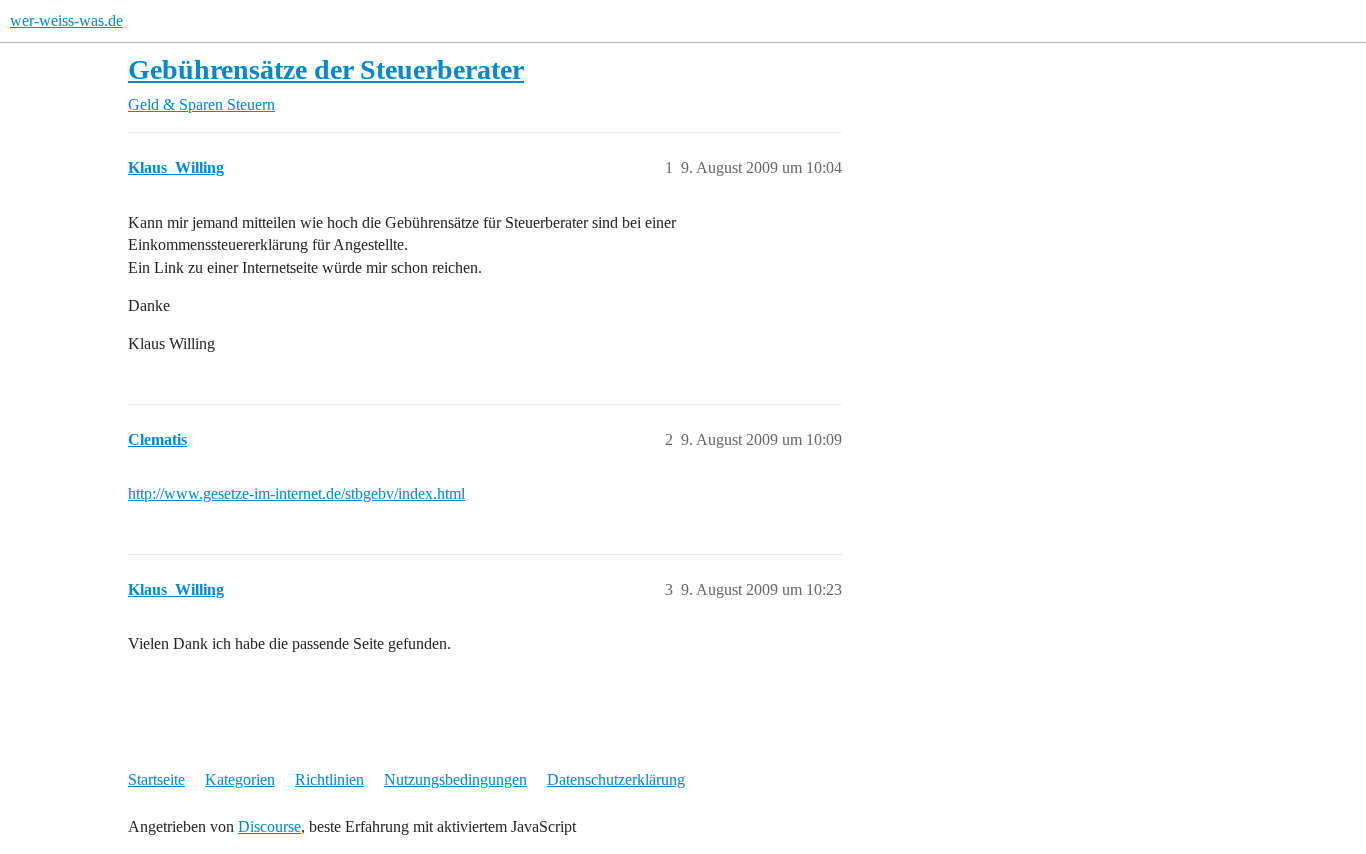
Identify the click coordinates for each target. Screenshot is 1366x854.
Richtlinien (329, 779)
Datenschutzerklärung (616, 779)
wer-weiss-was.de (66, 20)
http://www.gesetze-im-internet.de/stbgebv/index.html (296, 493)
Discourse (269, 826)
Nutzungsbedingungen (455, 779)
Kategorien (240, 779)
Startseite (156, 779)
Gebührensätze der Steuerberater (326, 69)
